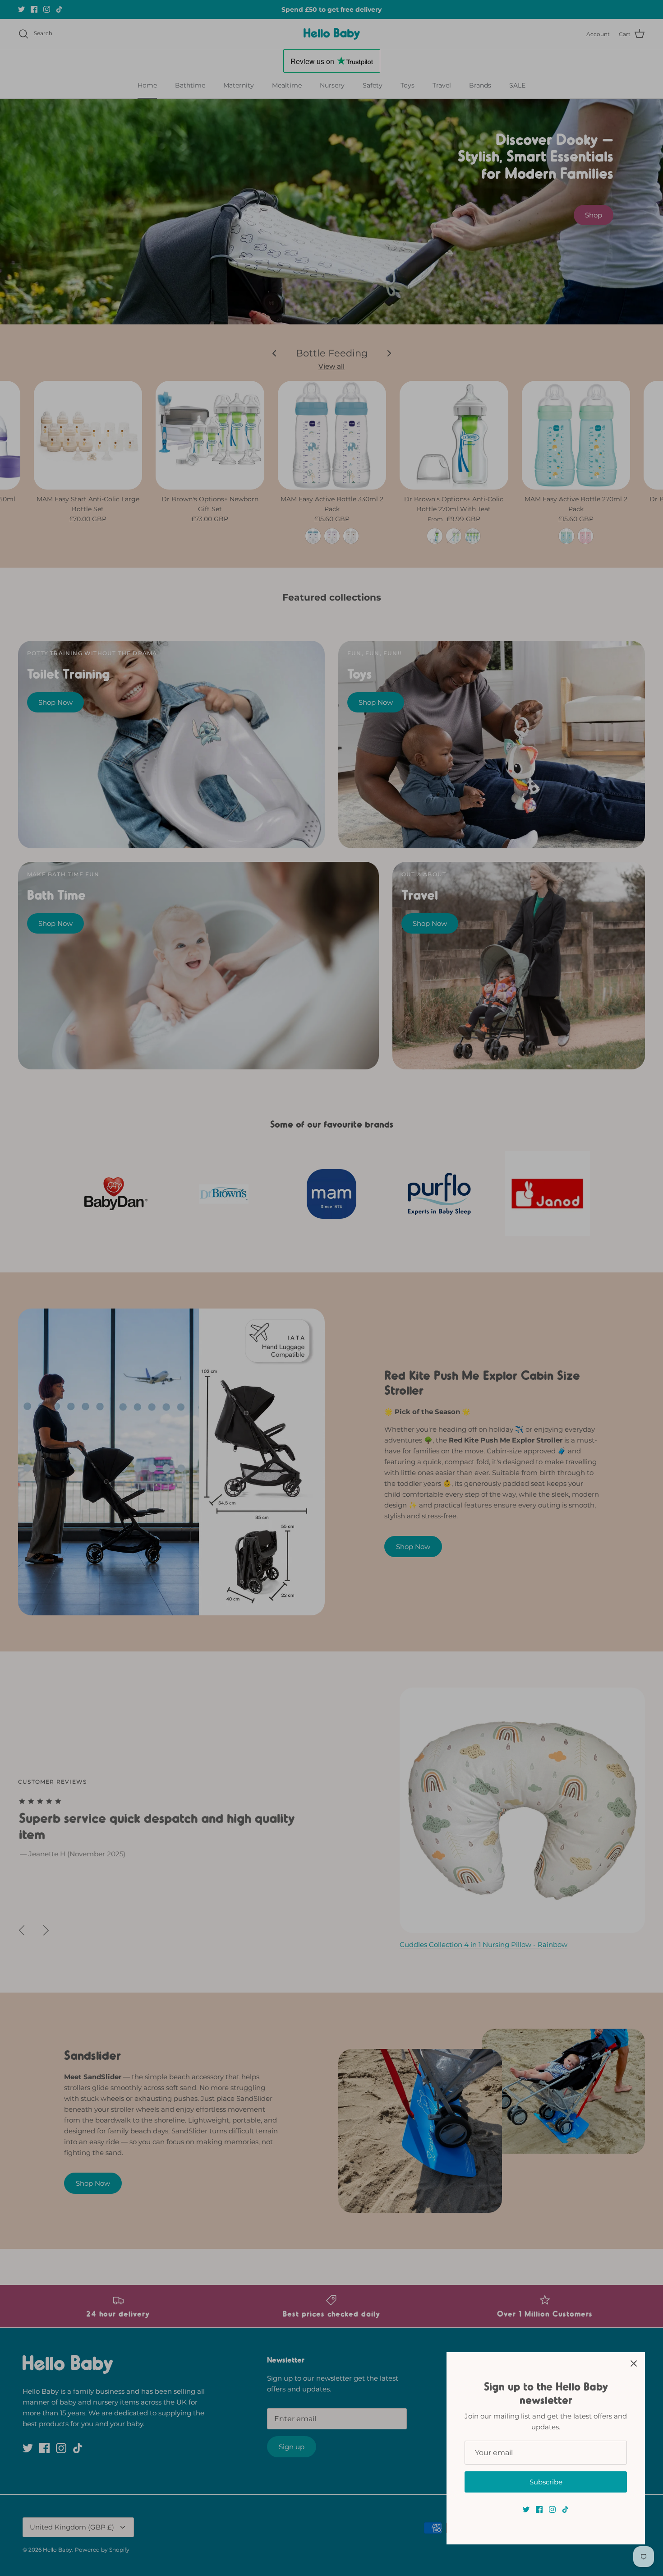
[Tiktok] (565, 2509)
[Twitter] (526, 2509)
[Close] (634, 2363)
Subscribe (546, 2482)
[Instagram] (552, 2509)
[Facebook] (539, 2509)
